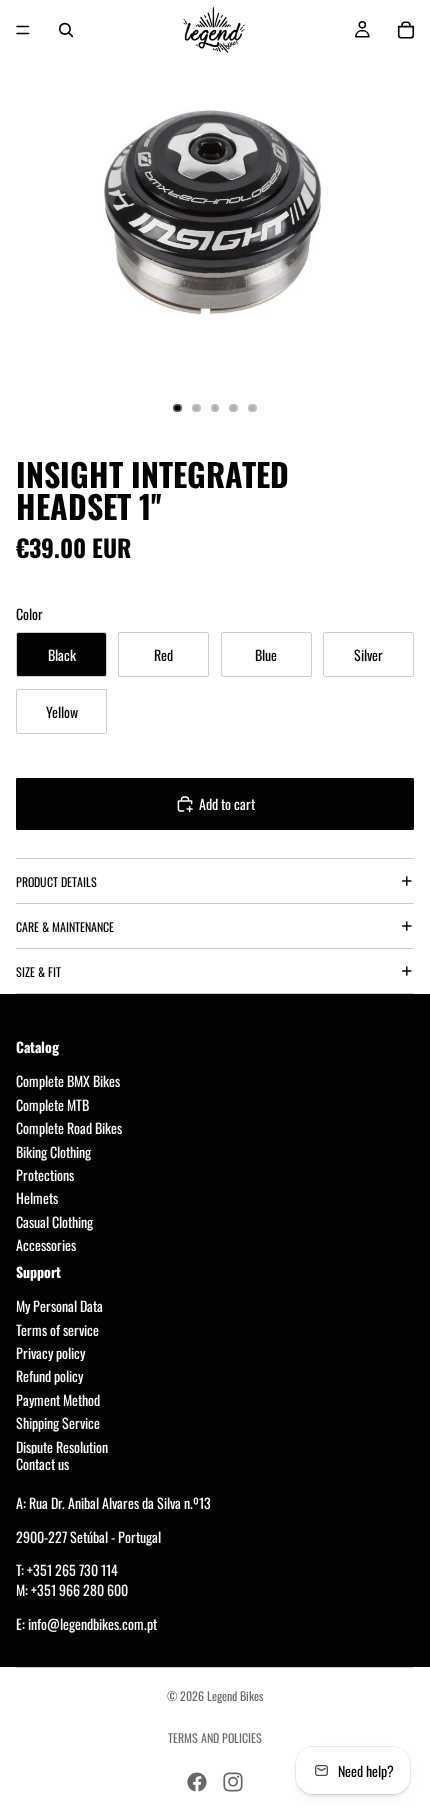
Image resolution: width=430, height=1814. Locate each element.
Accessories (46, 1245)
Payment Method (58, 1399)
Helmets (37, 1198)
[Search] (66, 30)
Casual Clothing (54, 1221)
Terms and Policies (215, 1737)
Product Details (56, 881)
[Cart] (406, 30)
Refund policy (49, 1376)
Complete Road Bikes (69, 1128)
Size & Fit (38, 971)
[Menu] (23, 30)
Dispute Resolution (62, 1446)
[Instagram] (233, 1782)
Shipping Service (58, 1423)
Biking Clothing (53, 1151)
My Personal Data (59, 1306)
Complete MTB (52, 1104)
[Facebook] (197, 1782)
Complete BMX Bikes (68, 1081)
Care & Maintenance (65, 926)
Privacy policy (50, 1353)
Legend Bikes (235, 1695)
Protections (45, 1174)
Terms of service (57, 1329)
